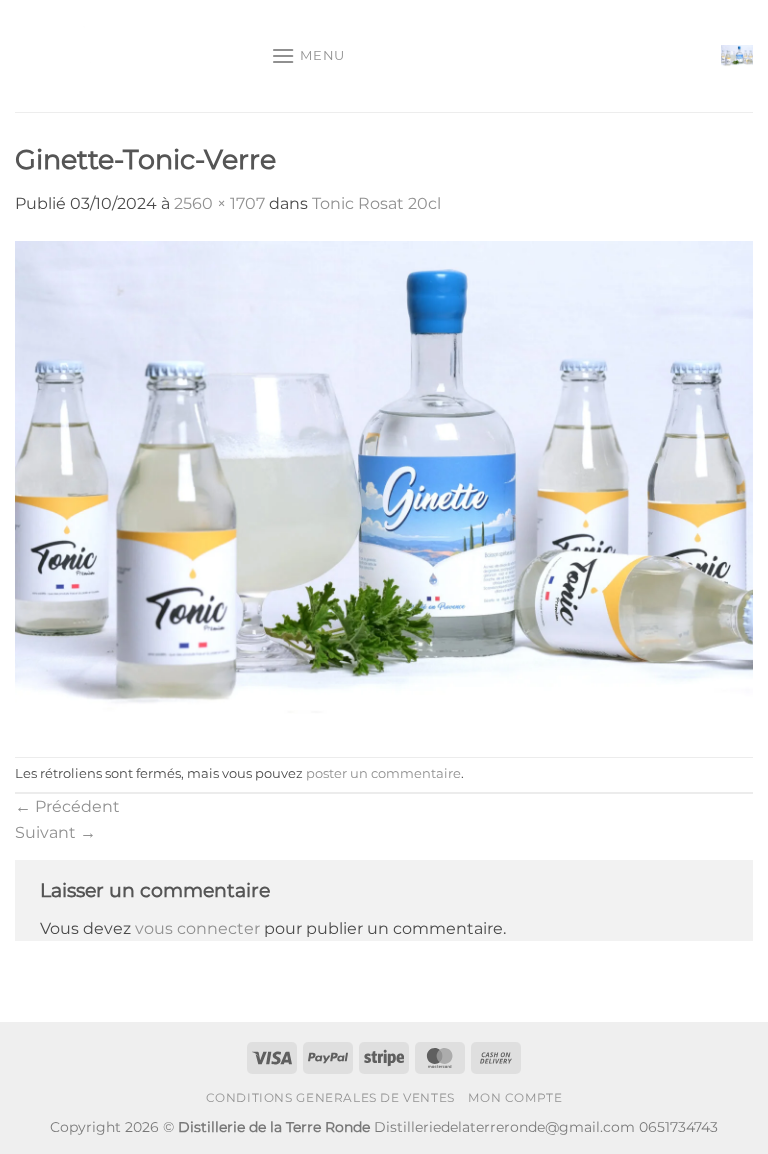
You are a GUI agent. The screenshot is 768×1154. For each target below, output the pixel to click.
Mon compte (515, 1097)
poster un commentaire (383, 773)
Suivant (55, 832)
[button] (308, 55)
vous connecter (197, 928)
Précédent (67, 806)
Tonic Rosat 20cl (376, 203)
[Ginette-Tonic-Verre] (384, 485)
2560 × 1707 (219, 203)
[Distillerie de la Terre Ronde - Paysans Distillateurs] (135, 56)
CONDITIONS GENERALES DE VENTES (330, 1097)
